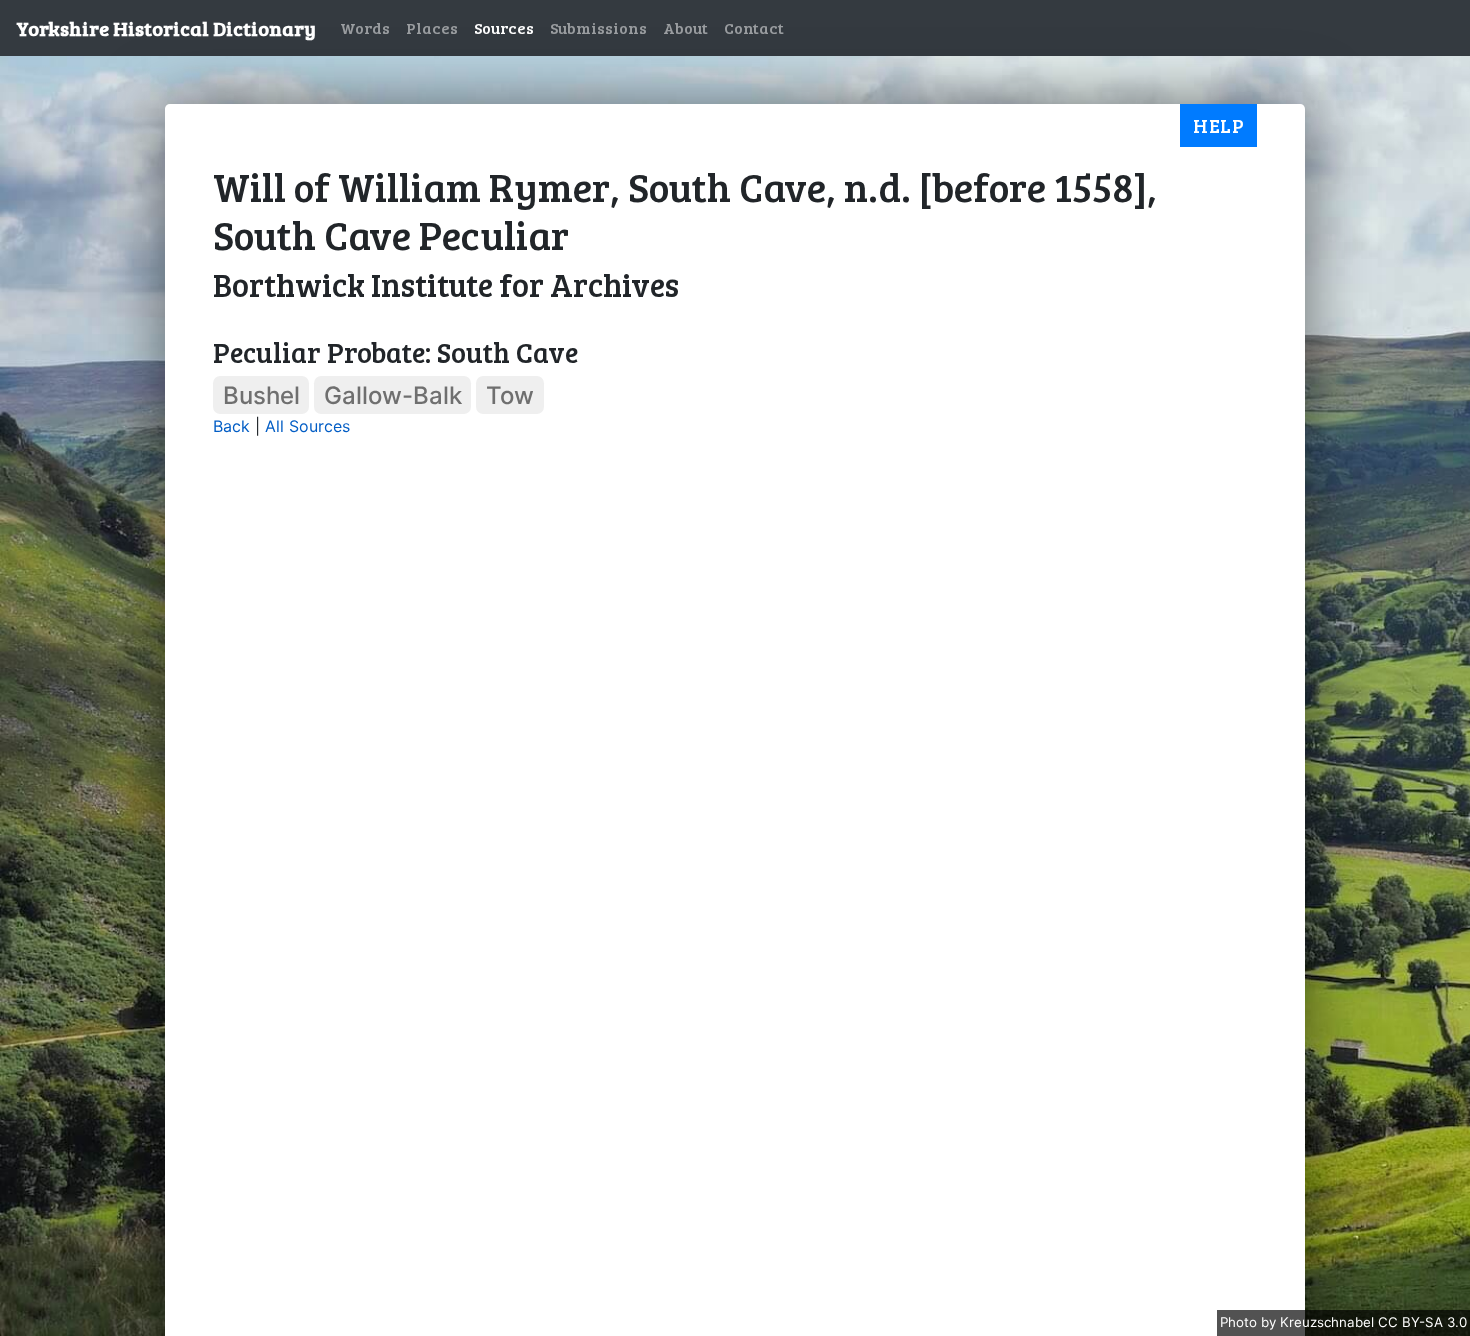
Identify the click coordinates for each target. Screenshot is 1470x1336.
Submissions (598, 27)
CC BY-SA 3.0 (1422, 1322)
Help (1218, 125)
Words (365, 27)
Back (231, 426)
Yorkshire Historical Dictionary (166, 28)
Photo (1240, 1322)
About (685, 27)
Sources (504, 27)
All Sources (307, 426)
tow (510, 395)
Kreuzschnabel (1329, 1322)
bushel (261, 395)
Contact (754, 27)
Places (432, 27)
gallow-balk (393, 395)
